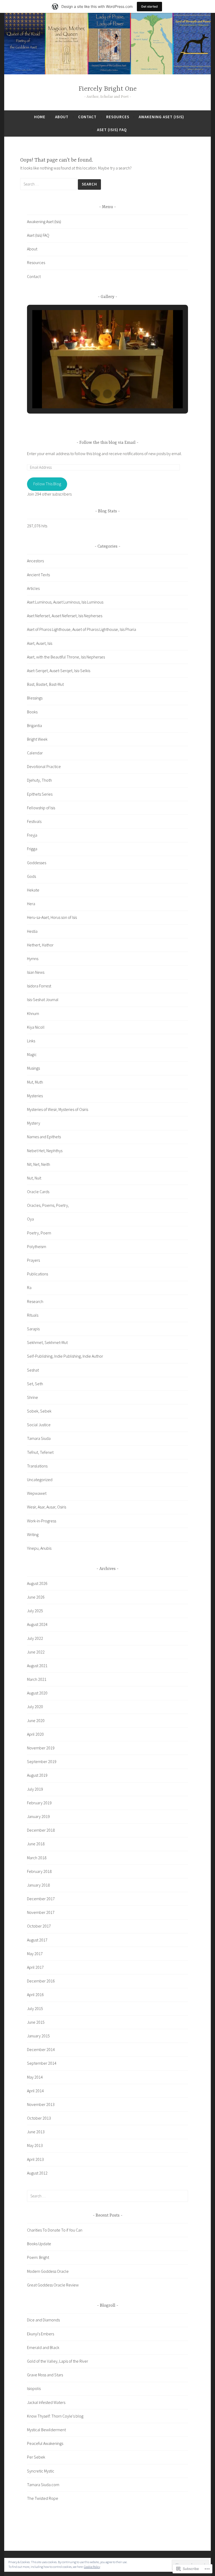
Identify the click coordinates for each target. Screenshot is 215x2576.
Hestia (32, 931)
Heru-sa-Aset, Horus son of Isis (52, 917)
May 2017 (35, 1954)
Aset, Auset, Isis (40, 643)
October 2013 (39, 2118)
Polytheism (37, 1246)
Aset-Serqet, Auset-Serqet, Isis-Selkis (59, 671)
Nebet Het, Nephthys (45, 1151)
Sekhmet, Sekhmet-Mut (47, 1342)
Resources (118, 117)
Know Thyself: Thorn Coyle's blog (55, 2416)
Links (31, 1041)
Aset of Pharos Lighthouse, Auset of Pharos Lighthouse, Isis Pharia (82, 629)
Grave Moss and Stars (45, 2375)
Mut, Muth (35, 1082)
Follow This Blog (47, 484)
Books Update (39, 2244)
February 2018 (39, 1871)
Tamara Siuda (39, 1438)
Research (35, 1301)
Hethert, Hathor (40, 945)
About (62, 117)
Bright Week (37, 739)
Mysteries (35, 1096)
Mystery (34, 1123)
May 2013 (35, 2145)
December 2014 (41, 2049)
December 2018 (41, 1830)
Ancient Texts (38, 575)
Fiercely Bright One (108, 89)
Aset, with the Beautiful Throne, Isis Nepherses (66, 657)
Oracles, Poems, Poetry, (48, 1205)
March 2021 (37, 1679)
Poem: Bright (38, 2257)
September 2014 (42, 2063)
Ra (29, 1287)
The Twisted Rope (43, 2498)
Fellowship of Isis (41, 808)
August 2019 (37, 1775)
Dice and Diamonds (43, 2320)
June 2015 (36, 2022)
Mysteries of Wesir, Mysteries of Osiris (58, 1109)
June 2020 (36, 1720)
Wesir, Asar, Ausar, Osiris (47, 1507)
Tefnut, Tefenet (40, 1452)
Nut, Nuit (34, 1178)
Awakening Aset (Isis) (161, 117)
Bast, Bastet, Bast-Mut (45, 684)
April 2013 (35, 2159)
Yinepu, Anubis (39, 1548)
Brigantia (34, 725)
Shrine (33, 1397)
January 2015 (38, 2036)
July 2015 (35, 2008)
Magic (32, 1054)
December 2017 (41, 1899)
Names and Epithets (44, 1137)
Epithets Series (40, 794)
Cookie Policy (92, 2567)
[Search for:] (49, 184)
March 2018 (37, 1858)
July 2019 (35, 1789)
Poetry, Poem (39, 1233)
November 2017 (41, 1912)
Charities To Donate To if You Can (55, 2230)
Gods (31, 876)
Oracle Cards (38, 1192)
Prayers (33, 1260)
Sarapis (33, 1329)
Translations (37, 1466)
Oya (30, 1219)
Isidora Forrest (39, 986)
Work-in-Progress (42, 1521)
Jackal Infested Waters (46, 2402)
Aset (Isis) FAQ (112, 130)
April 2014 (35, 2091)
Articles (33, 588)
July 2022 (35, 1638)
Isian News (36, 972)
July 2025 (35, 1611)
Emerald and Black (43, 2347)
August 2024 (37, 1624)
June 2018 (36, 1844)
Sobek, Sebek (39, 1411)
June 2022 (36, 1652)
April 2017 (35, 1967)
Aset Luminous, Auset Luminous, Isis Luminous (65, 602)
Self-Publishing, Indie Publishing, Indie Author (65, 1356)
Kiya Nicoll (36, 1027)
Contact (87, 117)
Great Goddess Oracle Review (53, 2285)
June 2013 (36, 2132)
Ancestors (35, 561)
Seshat (33, 1370)
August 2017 (37, 1940)
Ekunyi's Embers (41, 2334)
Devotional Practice (44, 766)
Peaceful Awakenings (45, 2443)
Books (32, 712)
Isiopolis (34, 2388)
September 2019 (42, 1761)
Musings (33, 1068)
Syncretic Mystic (41, 2471)
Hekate (33, 890)
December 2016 (41, 1981)
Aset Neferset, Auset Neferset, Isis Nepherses (65, 616)
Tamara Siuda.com (43, 2485)
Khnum (33, 1013)
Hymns (33, 959)
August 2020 (37, 1693)
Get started (149, 6)
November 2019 (41, 1748)
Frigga (32, 849)
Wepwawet (37, 1493)
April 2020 (35, 1734)
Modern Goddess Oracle (48, 2271)
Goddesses (37, 863)
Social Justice (39, 1425)
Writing (33, 1534)
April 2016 (35, 1995)
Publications (37, 1274)
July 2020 (35, 1707)
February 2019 (39, 1803)
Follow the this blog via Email (107, 443)
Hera (31, 904)
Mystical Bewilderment (46, 2430)
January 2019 (38, 1816)
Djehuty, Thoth (39, 780)
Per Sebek (36, 2457)
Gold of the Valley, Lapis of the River (58, 2361)
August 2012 (37, 2173)
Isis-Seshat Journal (43, 1000)
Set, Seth (35, 1384)
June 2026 (36, 1597)
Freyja (32, 835)
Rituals (33, 1315)
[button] (95, 394)
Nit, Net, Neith (39, 1164)
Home (40, 117)
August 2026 (37, 1583)
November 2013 (41, 2104)
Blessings (35, 698)
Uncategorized (40, 1480)
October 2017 (39, 1926)
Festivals (34, 821)
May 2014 (35, 2077)
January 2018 (38, 1885)
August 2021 (37, 1666)
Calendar (35, 753)
